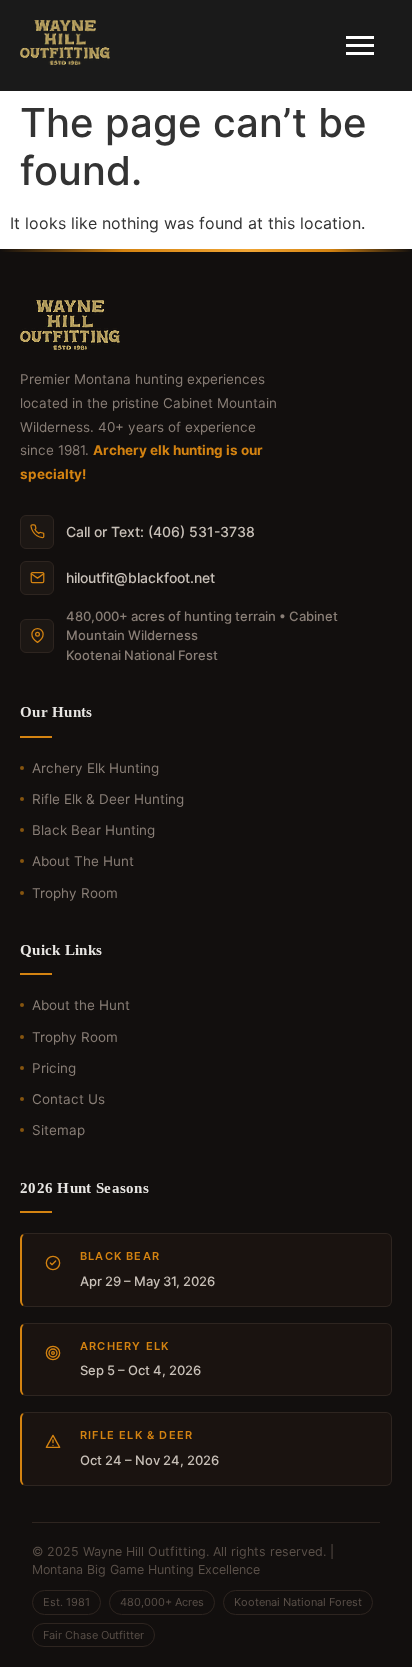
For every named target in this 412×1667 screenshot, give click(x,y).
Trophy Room (75, 893)
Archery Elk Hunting (95, 768)
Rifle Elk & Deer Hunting (108, 799)
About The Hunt (83, 861)
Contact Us (68, 1099)
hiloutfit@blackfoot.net (140, 577)
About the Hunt (81, 1005)
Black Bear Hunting (93, 830)
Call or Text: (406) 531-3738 (160, 531)
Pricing (54, 1068)
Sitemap (58, 1130)
